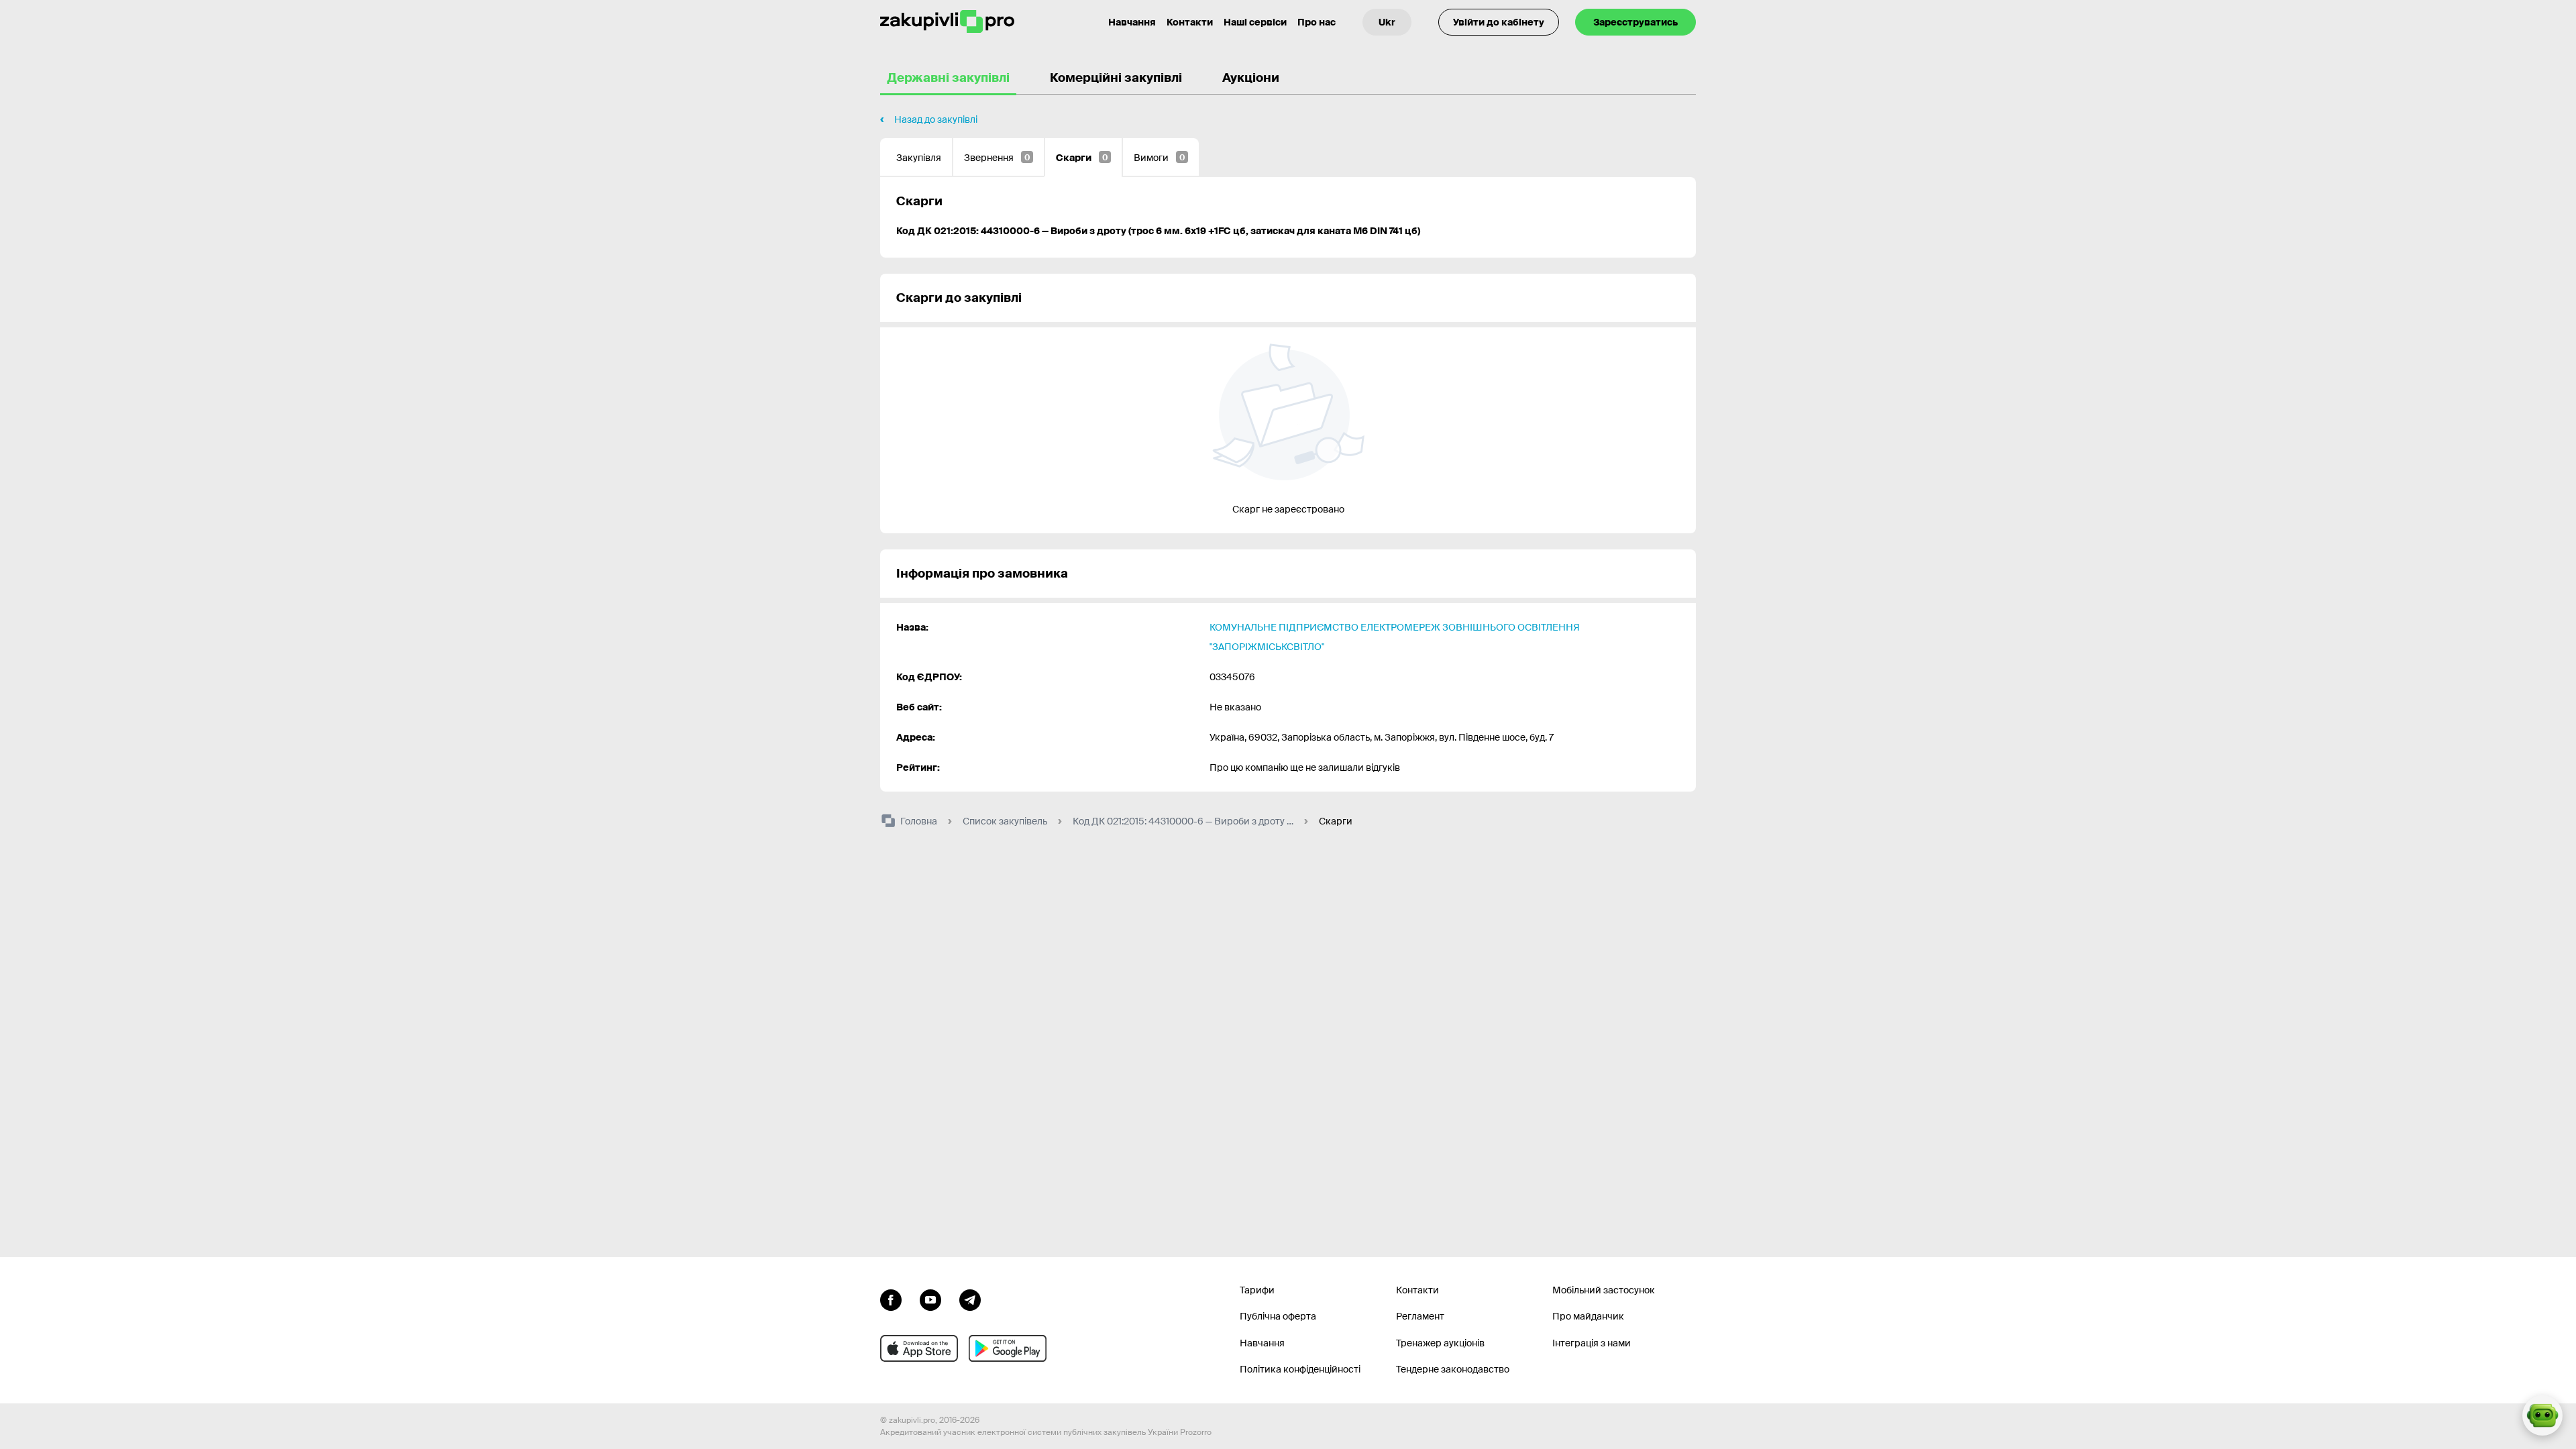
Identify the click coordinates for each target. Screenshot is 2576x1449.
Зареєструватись (1635, 22)
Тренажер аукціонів (1440, 1343)
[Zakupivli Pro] (947, 22)
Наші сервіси (1255, 22)
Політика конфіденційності (1300, 1369)
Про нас (1317, 22)
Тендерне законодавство (1453, 1369)
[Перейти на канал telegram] (970, 1299)
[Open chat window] (2542, 1415)
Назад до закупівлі (936, 119)
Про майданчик (1588, 1316)
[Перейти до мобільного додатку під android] (1008, 1348)
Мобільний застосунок (1604, 1290)
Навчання (1132, 22)
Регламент (1420, 1316)
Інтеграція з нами (1592, 1343)
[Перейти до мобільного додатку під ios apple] (919, 1348)
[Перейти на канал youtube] (930, 1299)
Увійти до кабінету (1499, 22)
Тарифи (1257, 1290)
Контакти (1190, 22)
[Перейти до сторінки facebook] (891, 1299)
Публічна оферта (1278, 1316)
